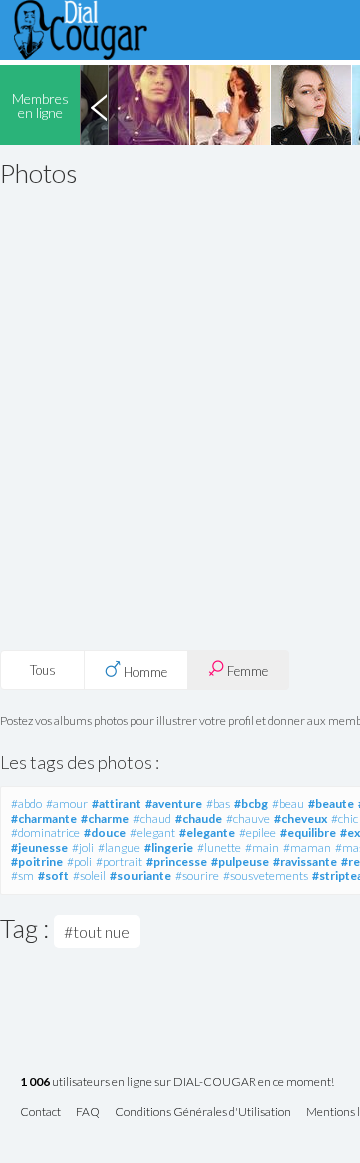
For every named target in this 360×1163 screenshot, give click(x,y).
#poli (79, 861)
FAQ (88, 1112)
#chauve (248, 818)
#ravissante (305, 861)
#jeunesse (39, 847)
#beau (288, 803)
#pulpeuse (240, 861)
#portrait (119, 861)
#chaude (198, 818)
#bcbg (251, 803)
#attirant (116, 803)
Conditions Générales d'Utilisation (203, 1112)
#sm (22, 875)
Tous (43, 670)
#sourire (197, 875)
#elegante (207, 832)
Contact (40, 1112)
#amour (67, 803)
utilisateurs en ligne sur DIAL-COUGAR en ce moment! (177, 1082)
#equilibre (308, 832)
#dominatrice (45, 832)
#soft (53, 875)
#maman (307, 847)
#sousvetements (265, 875)
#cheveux (300, 818)
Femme (246, 671)
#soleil (89, 875)
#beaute (331, 803)
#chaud (152, 818)
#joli (83, 847)
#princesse (176, 861)
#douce (105, 832)
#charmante (44, 818)
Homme (144, 672)
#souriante (140, 875)
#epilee (257, 832)
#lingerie (168, 847)
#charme (105, 818)
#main (262, 847)
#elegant (152, 832)
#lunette (219, 847)
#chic (344, 818)
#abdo (26, 803)
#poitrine (37, 861)
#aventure (173, 803)
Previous (99, 105)
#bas (218, 803)
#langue (119, 847)
